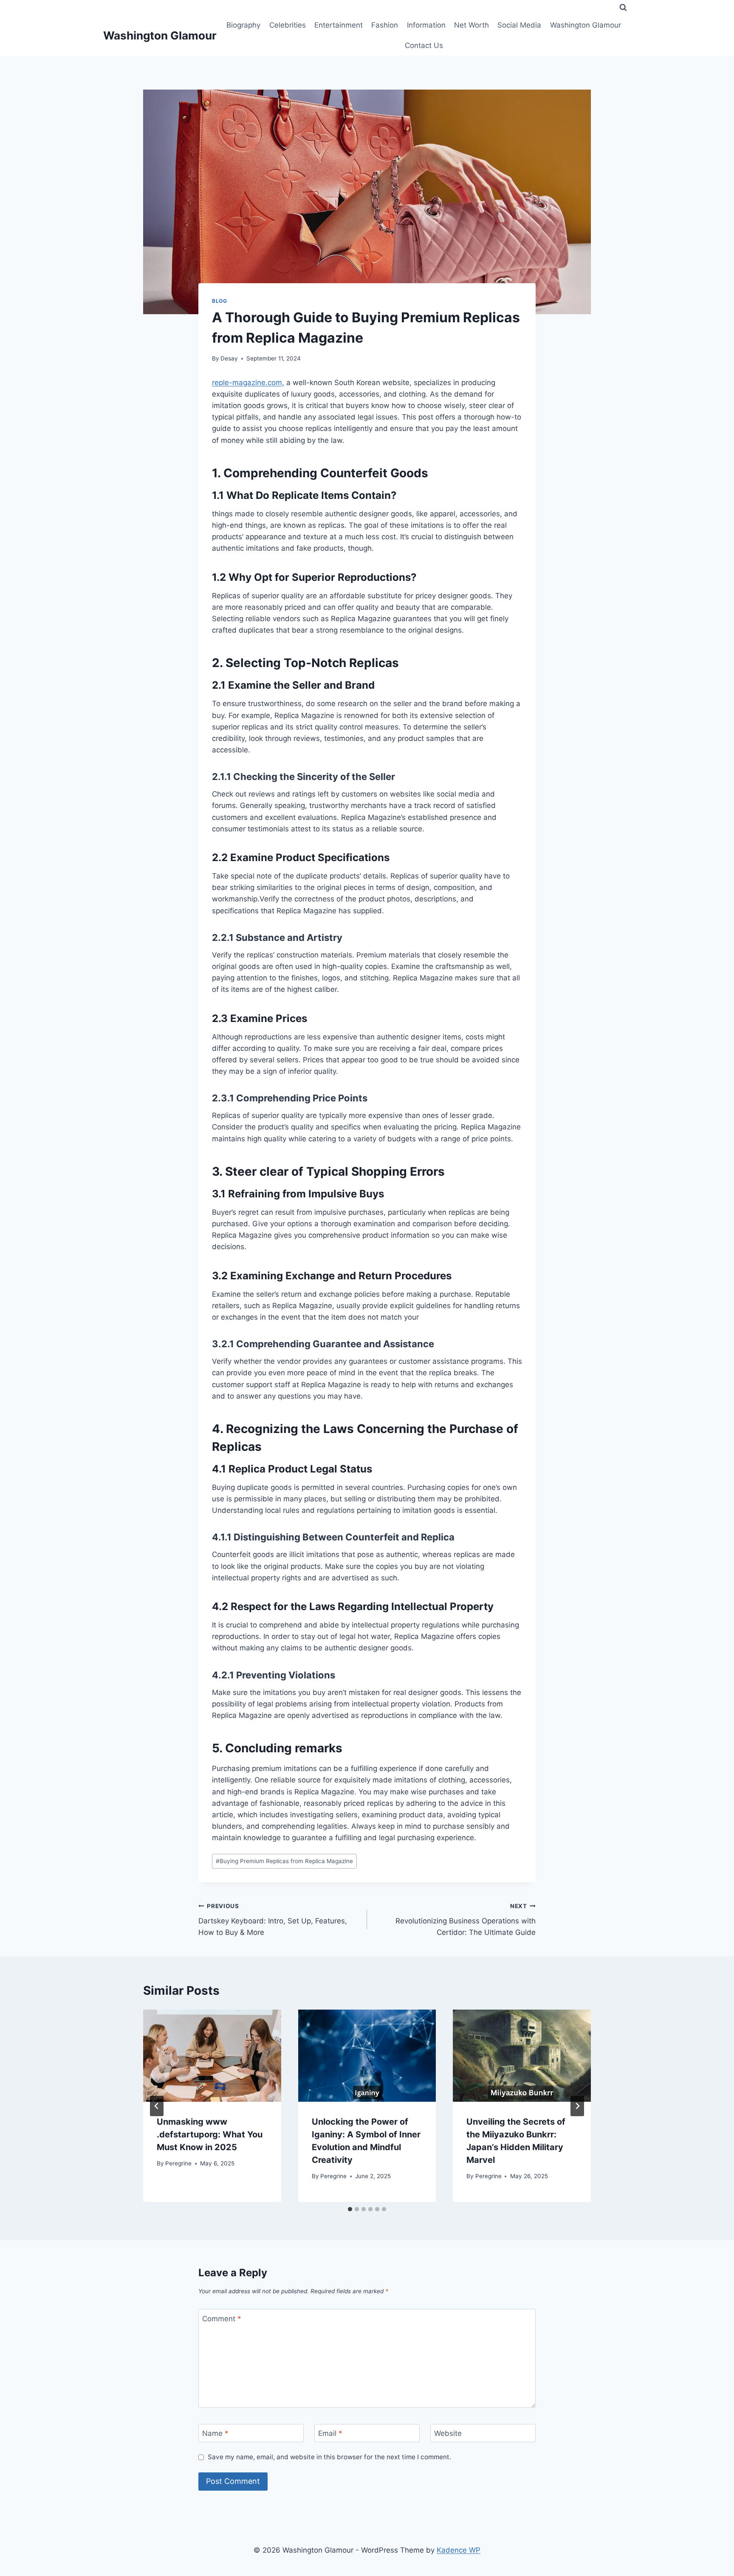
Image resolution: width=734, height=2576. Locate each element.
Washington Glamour (586, 25)
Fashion (385, 25)
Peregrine (178, 2163)
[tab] (350, 2209)
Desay (229, 358)
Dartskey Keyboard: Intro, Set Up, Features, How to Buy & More (273, 1920)
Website (448, 2433)
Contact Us (424, 45)
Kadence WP (459, 2550)
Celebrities (288, 25)
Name (215, 2433)
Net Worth (471, 25)
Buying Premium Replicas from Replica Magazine (284, 1861)
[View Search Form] (623, 8)
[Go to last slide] (157, 2106)
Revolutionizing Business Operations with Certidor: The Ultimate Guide (466, 1920)
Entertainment (339, 25)
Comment (222, 2318)
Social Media (519, 25)
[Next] (577, 2106)
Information (426, 25)
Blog (219, 301)
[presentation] (212, 2055)
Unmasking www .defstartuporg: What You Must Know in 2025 (210, 2134)
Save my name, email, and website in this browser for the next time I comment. (329, 2457)
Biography (243, 25)
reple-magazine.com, (248, 383)
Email (330, 2433)
